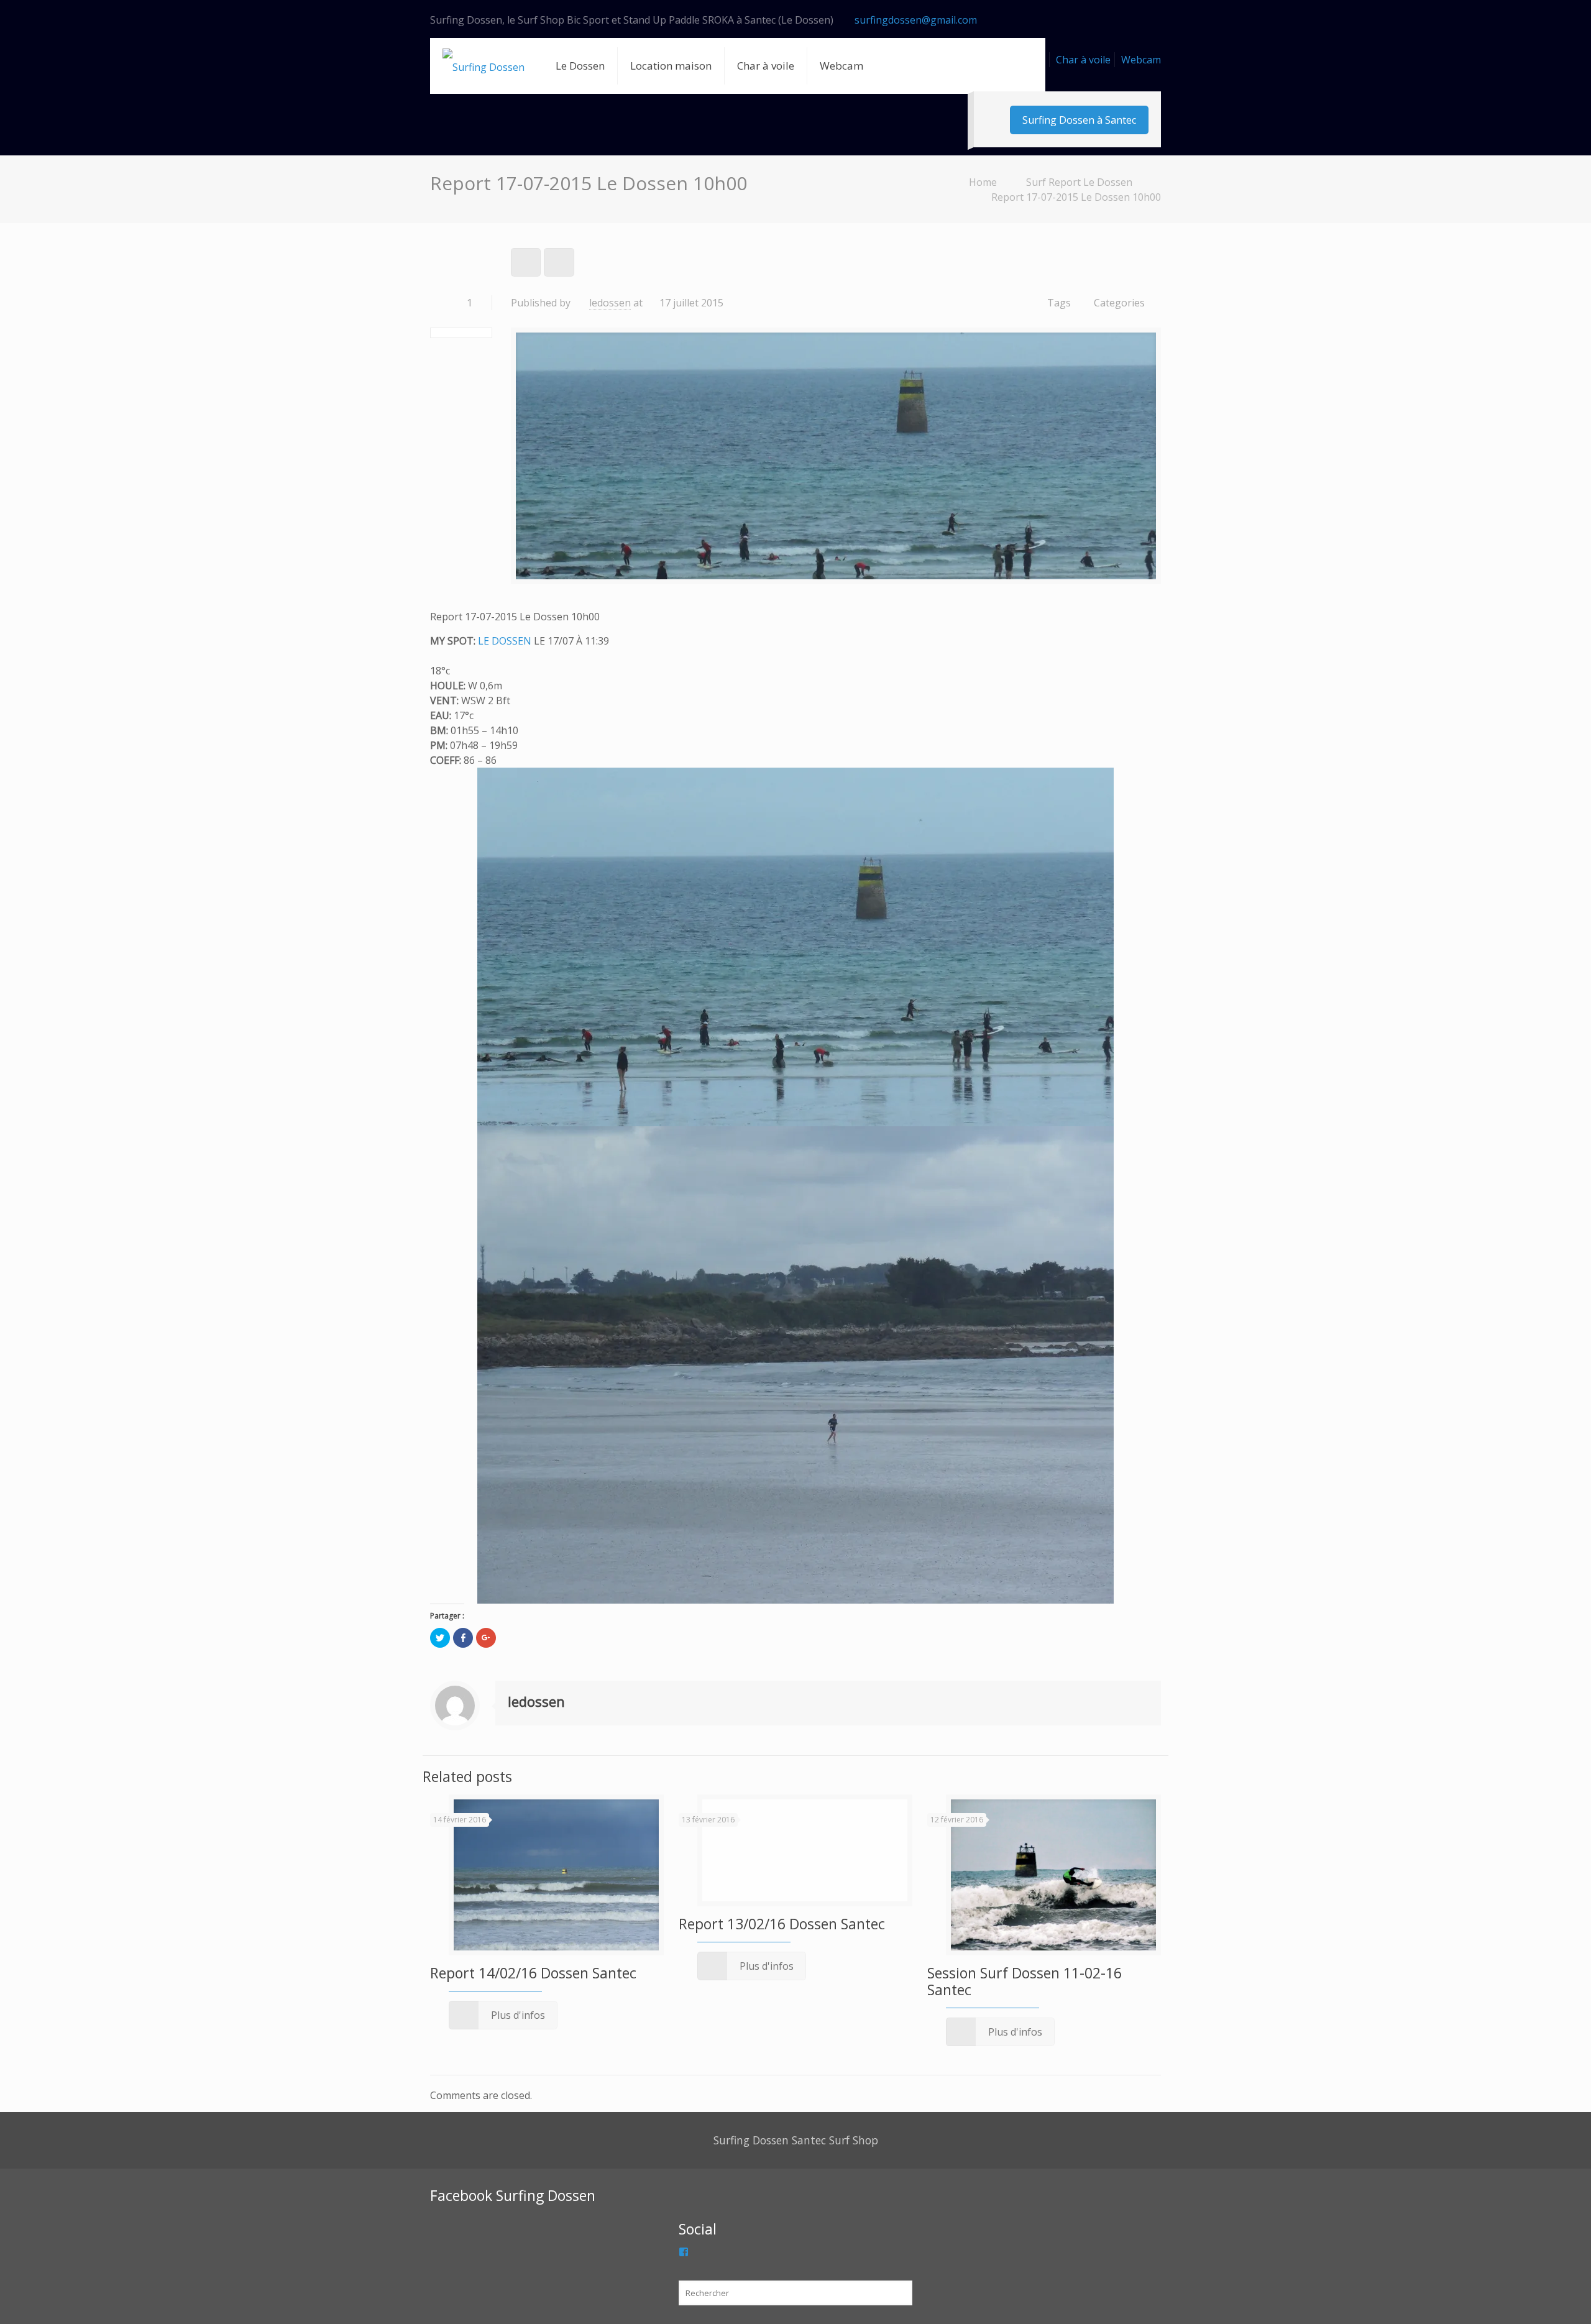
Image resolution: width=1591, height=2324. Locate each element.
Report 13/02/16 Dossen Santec (782, 1924)
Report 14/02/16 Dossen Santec (533, 1973)
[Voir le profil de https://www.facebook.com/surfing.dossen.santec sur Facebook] (684, 2252)
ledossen (610, 303)
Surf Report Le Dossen (1079, 182)
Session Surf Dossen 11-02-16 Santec (1025, 1981)
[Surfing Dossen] (484, 66)
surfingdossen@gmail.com (916, 20)
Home (983, 182)
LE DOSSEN (505, 641)
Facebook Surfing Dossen (513, 2195)
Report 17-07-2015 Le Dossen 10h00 (1076, 197)
